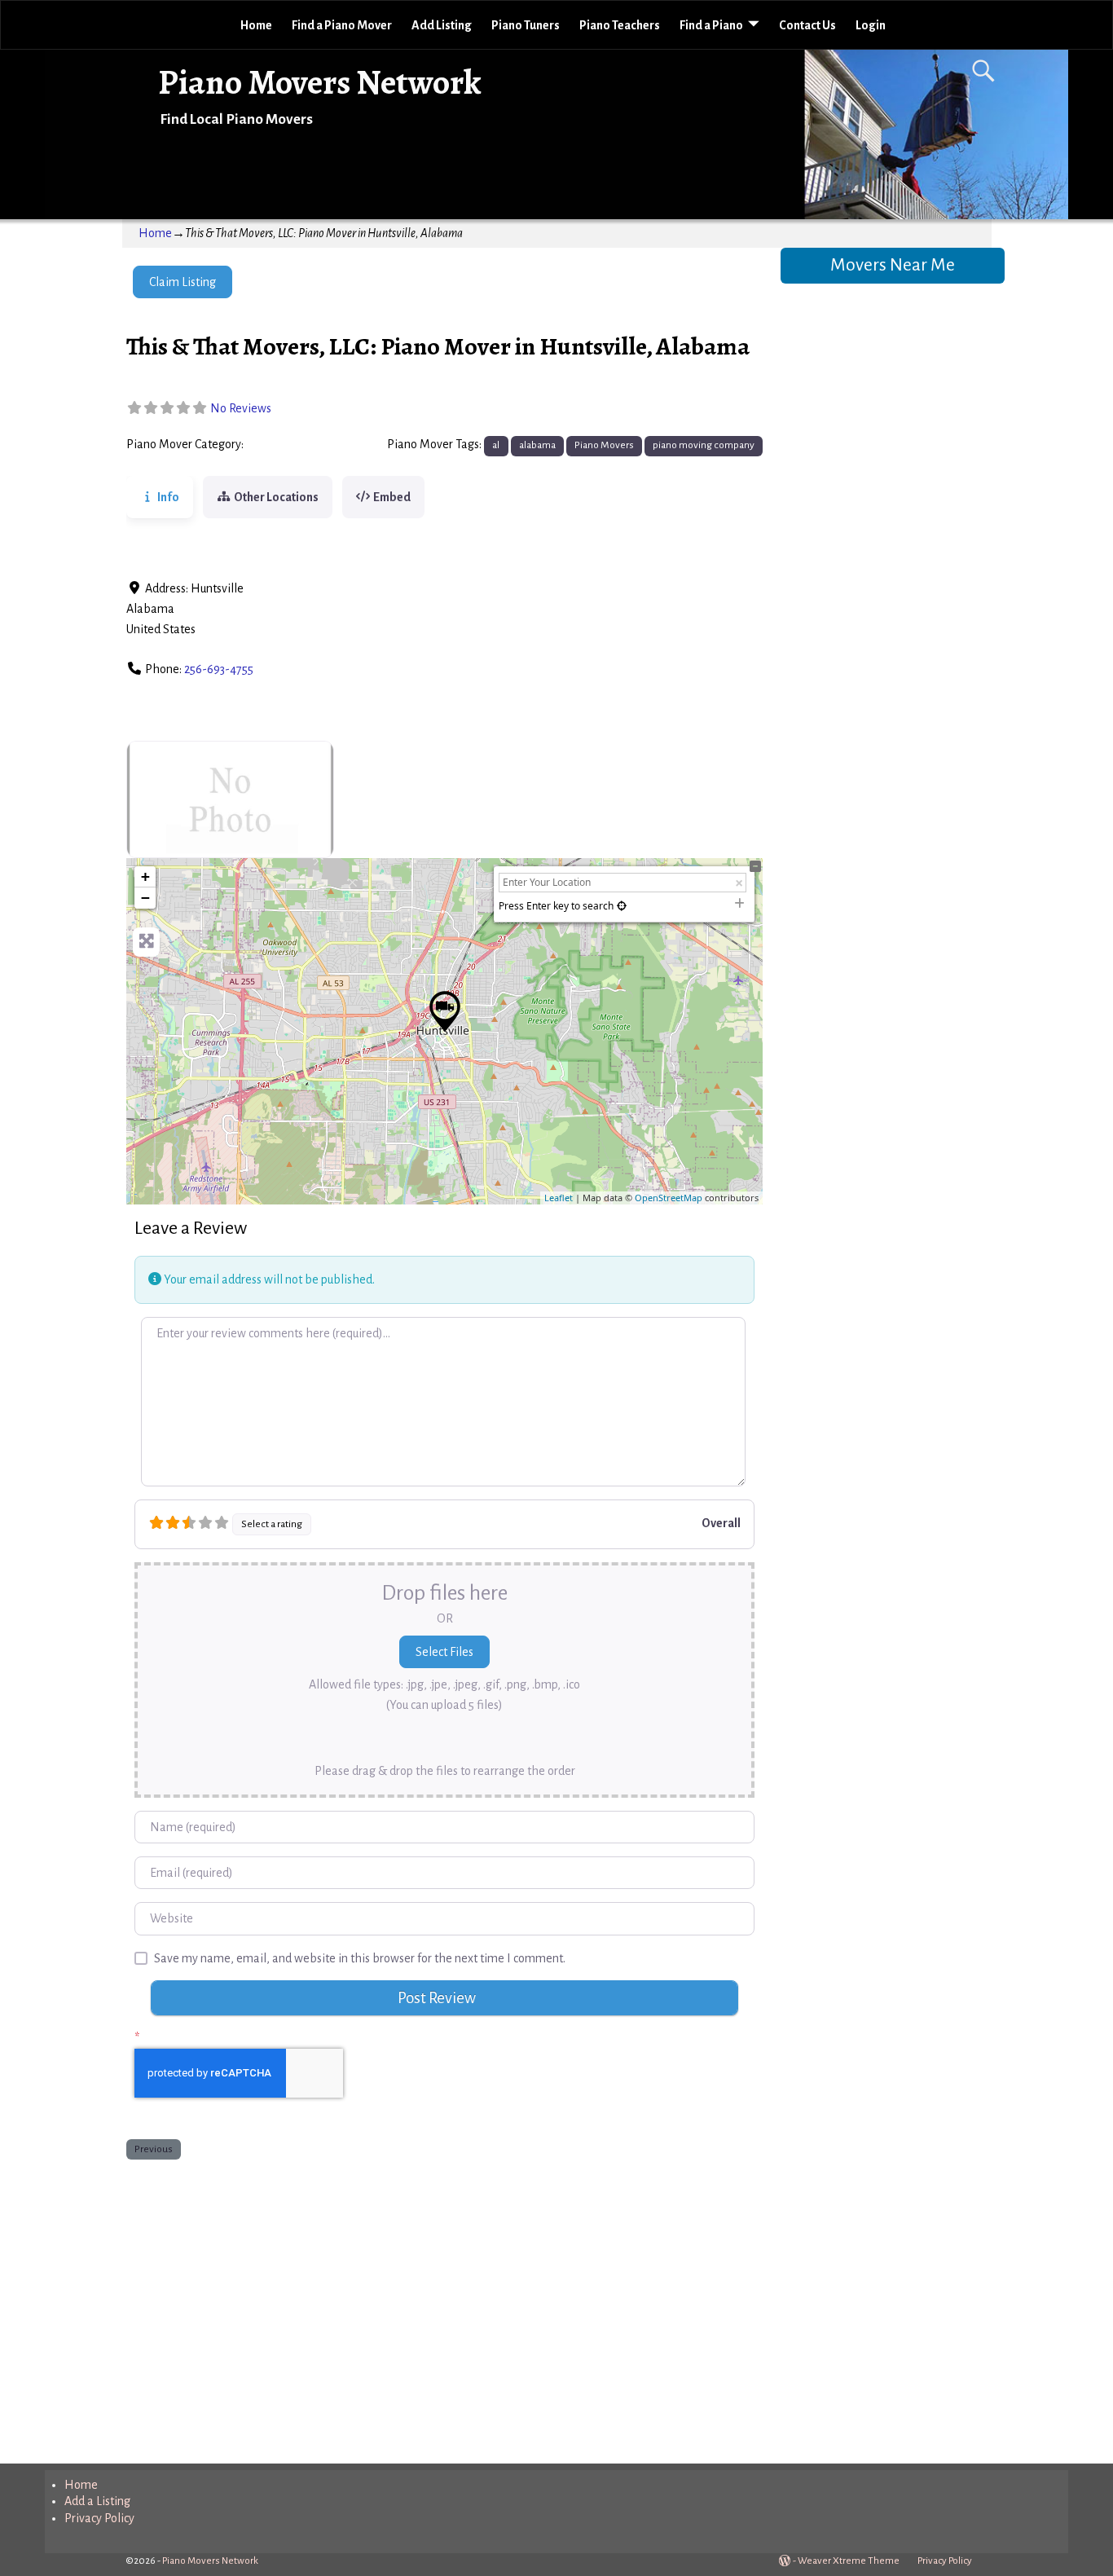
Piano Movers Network (320, 82)
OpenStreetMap (669, 1198)
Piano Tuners (526, 25)
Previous (154, 2149)
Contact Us (807, 25)
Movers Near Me (893, 265)
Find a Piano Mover (342, 25)
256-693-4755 (219, 669)
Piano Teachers (620, 25)
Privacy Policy (99, 2518)
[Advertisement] (444, 2308)
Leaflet (559, 1198)
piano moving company (704, 445)
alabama (537, 445)
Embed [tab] (392, 497)
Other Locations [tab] (276, 497)
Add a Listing (97, 2501)
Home (256, 25)
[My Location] (622, 906)
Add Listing (442, 25)
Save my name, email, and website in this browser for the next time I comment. (360, 1958)
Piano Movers (284, 445)
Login (871, 25)
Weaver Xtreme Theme (849, 2561)
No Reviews (241, 408)
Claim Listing (183, 282)
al (496, 445)
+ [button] (145, 876)
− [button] (145, 898)
